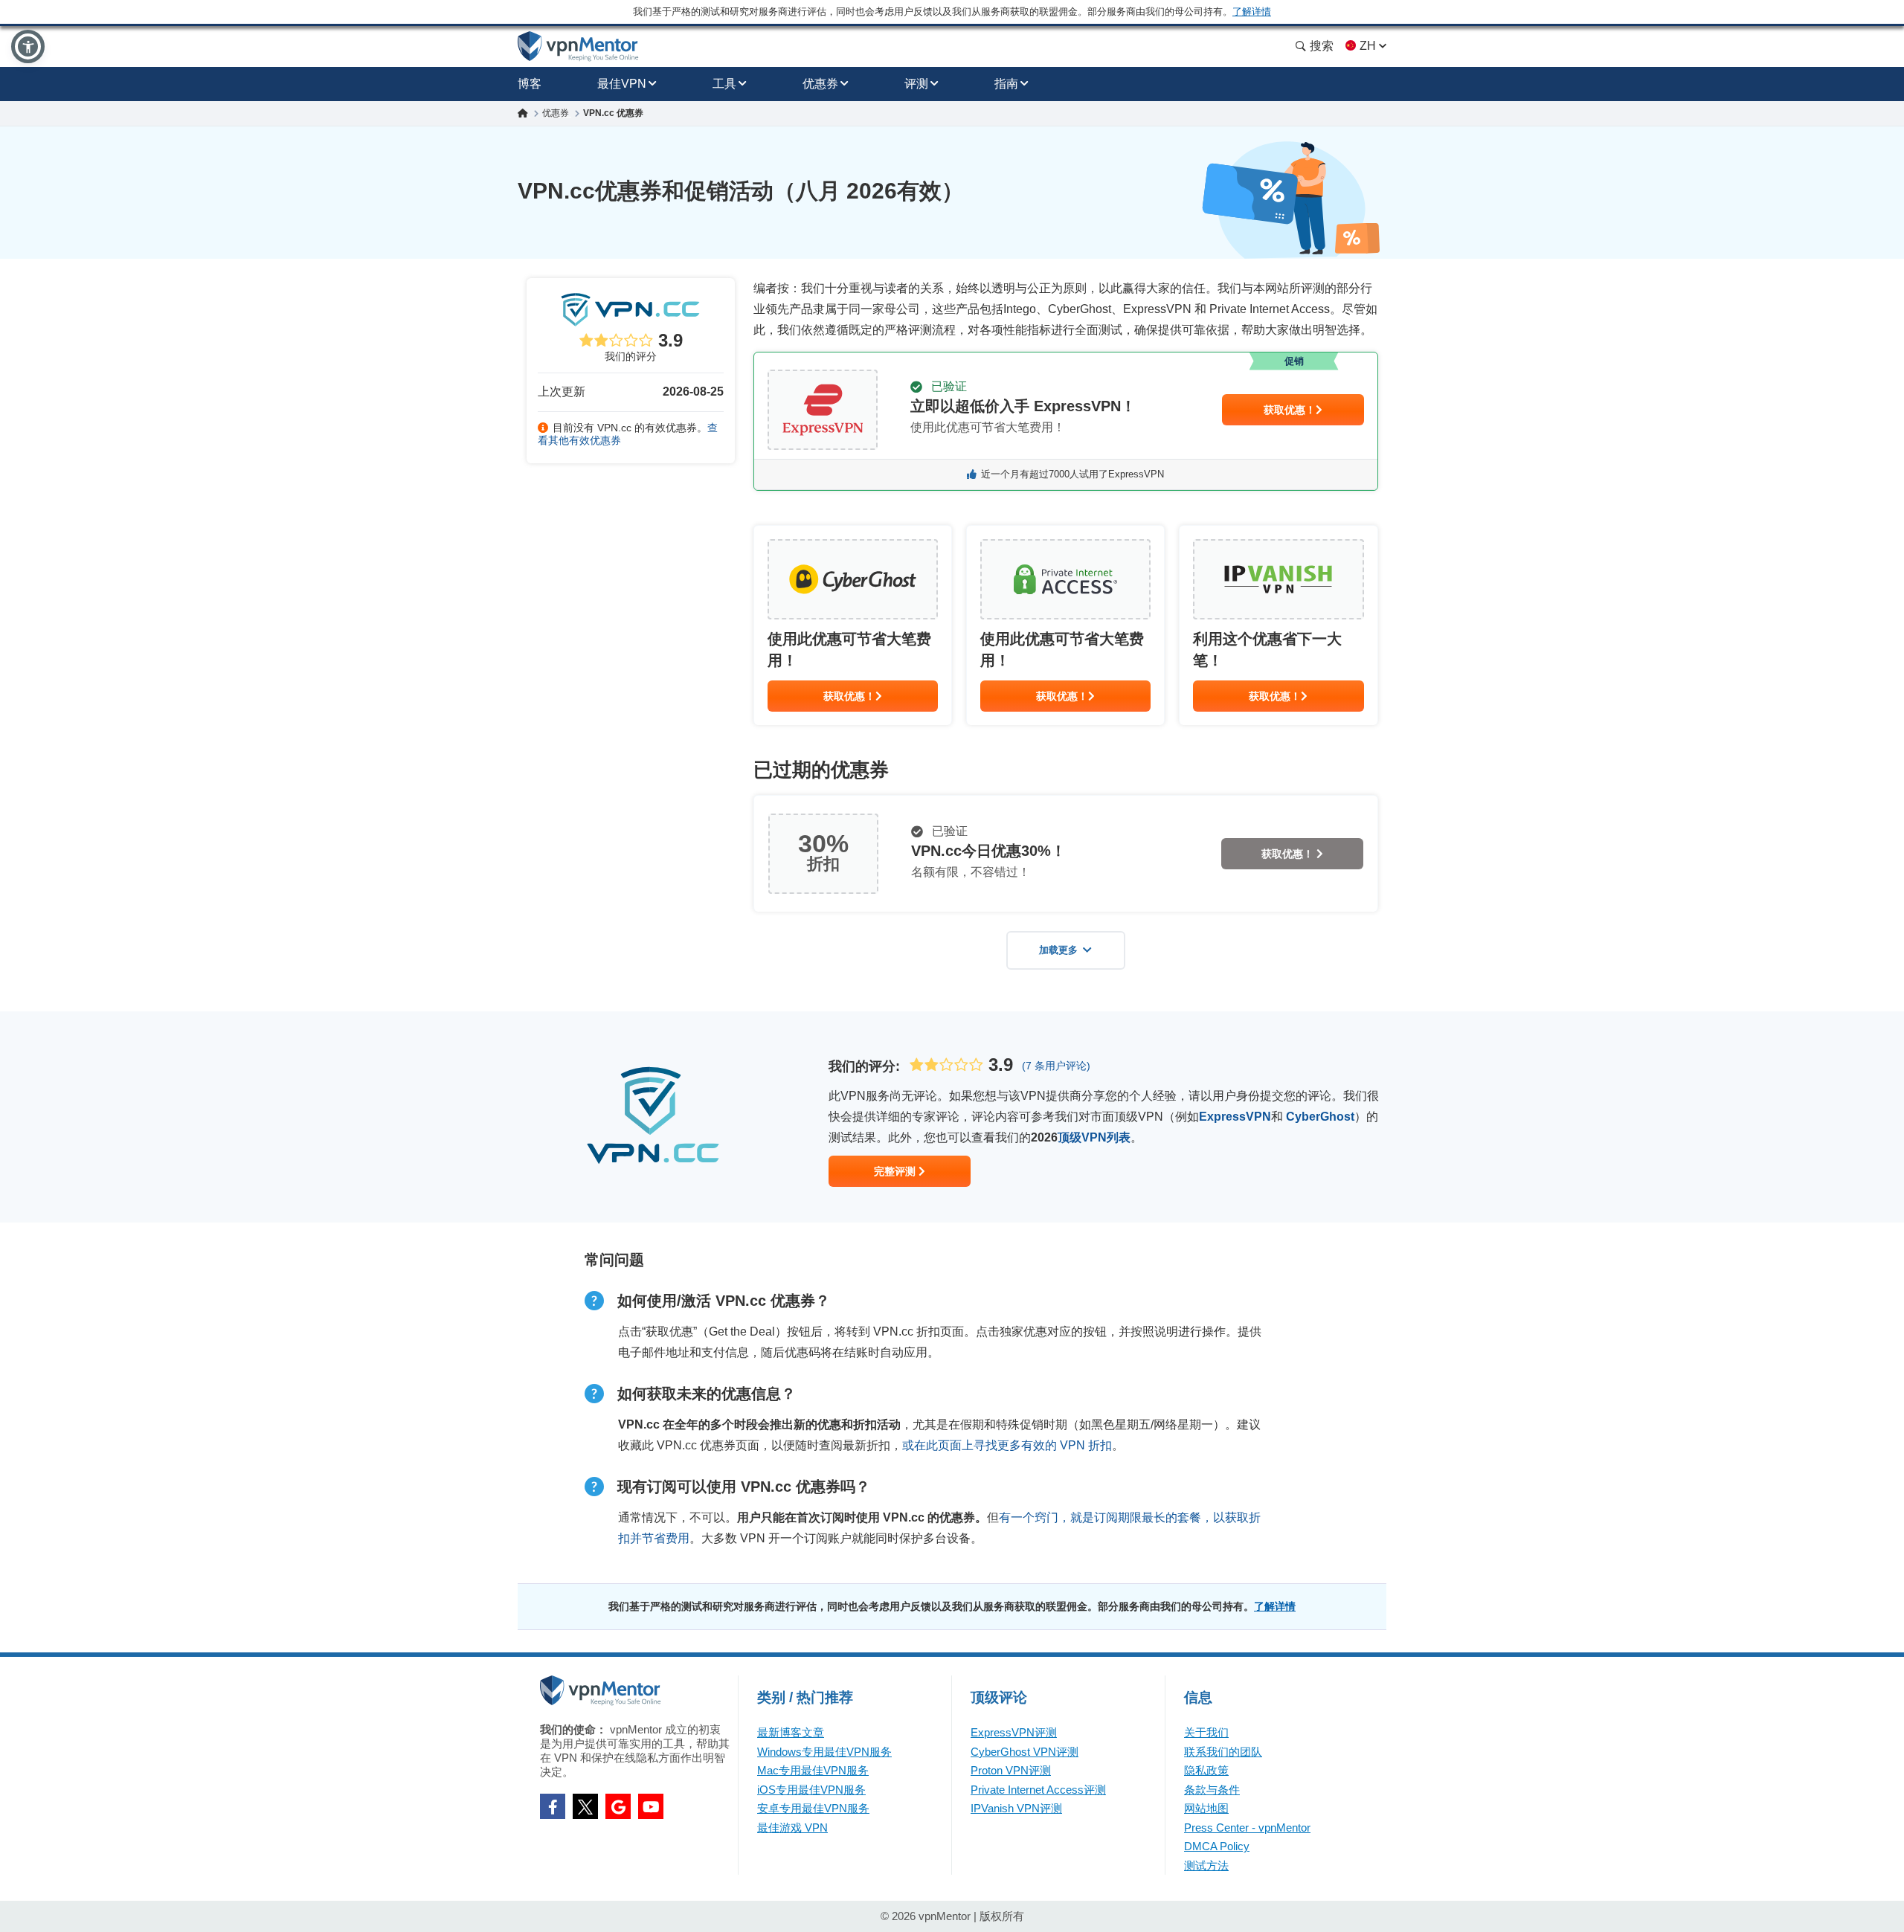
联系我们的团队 (1223, 1752)
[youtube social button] (651, 1806)
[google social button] (618, 1806)
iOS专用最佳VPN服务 (811, 1790)
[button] (28, 46)
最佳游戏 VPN (792, 1828)
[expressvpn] (1066, 421)
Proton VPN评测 (1011, 1770)
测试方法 (1206, 1865)
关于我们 (1206, 1732)
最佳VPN (622, 84)
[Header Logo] (578, 46)
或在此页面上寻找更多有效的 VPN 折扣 (1007, 1445)
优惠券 (820, 84)
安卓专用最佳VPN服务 (813, 1808)
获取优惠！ (1290, 410)
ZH (1368, 46)
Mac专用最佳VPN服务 (813, 1770)
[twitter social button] (585, 1806)
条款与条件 (1212, 1790)
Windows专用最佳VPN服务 (824, 1752)
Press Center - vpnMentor (1247, 1828)
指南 (1006, 84)
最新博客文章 (791, 1732)
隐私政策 (1206, 1770)
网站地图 (1206, 1808)
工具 (724, 84)
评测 (916, 84)
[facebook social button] (553, 1806)
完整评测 (896, 1171)
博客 (530, 84)
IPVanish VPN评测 (1016, 1808)
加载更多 (1058, 950)
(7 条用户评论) (1056, 1066)
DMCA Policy (1217, 1846)
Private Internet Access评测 (1038, 1790)
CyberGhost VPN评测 (1025, 1752)
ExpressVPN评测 (1014, 1732)
